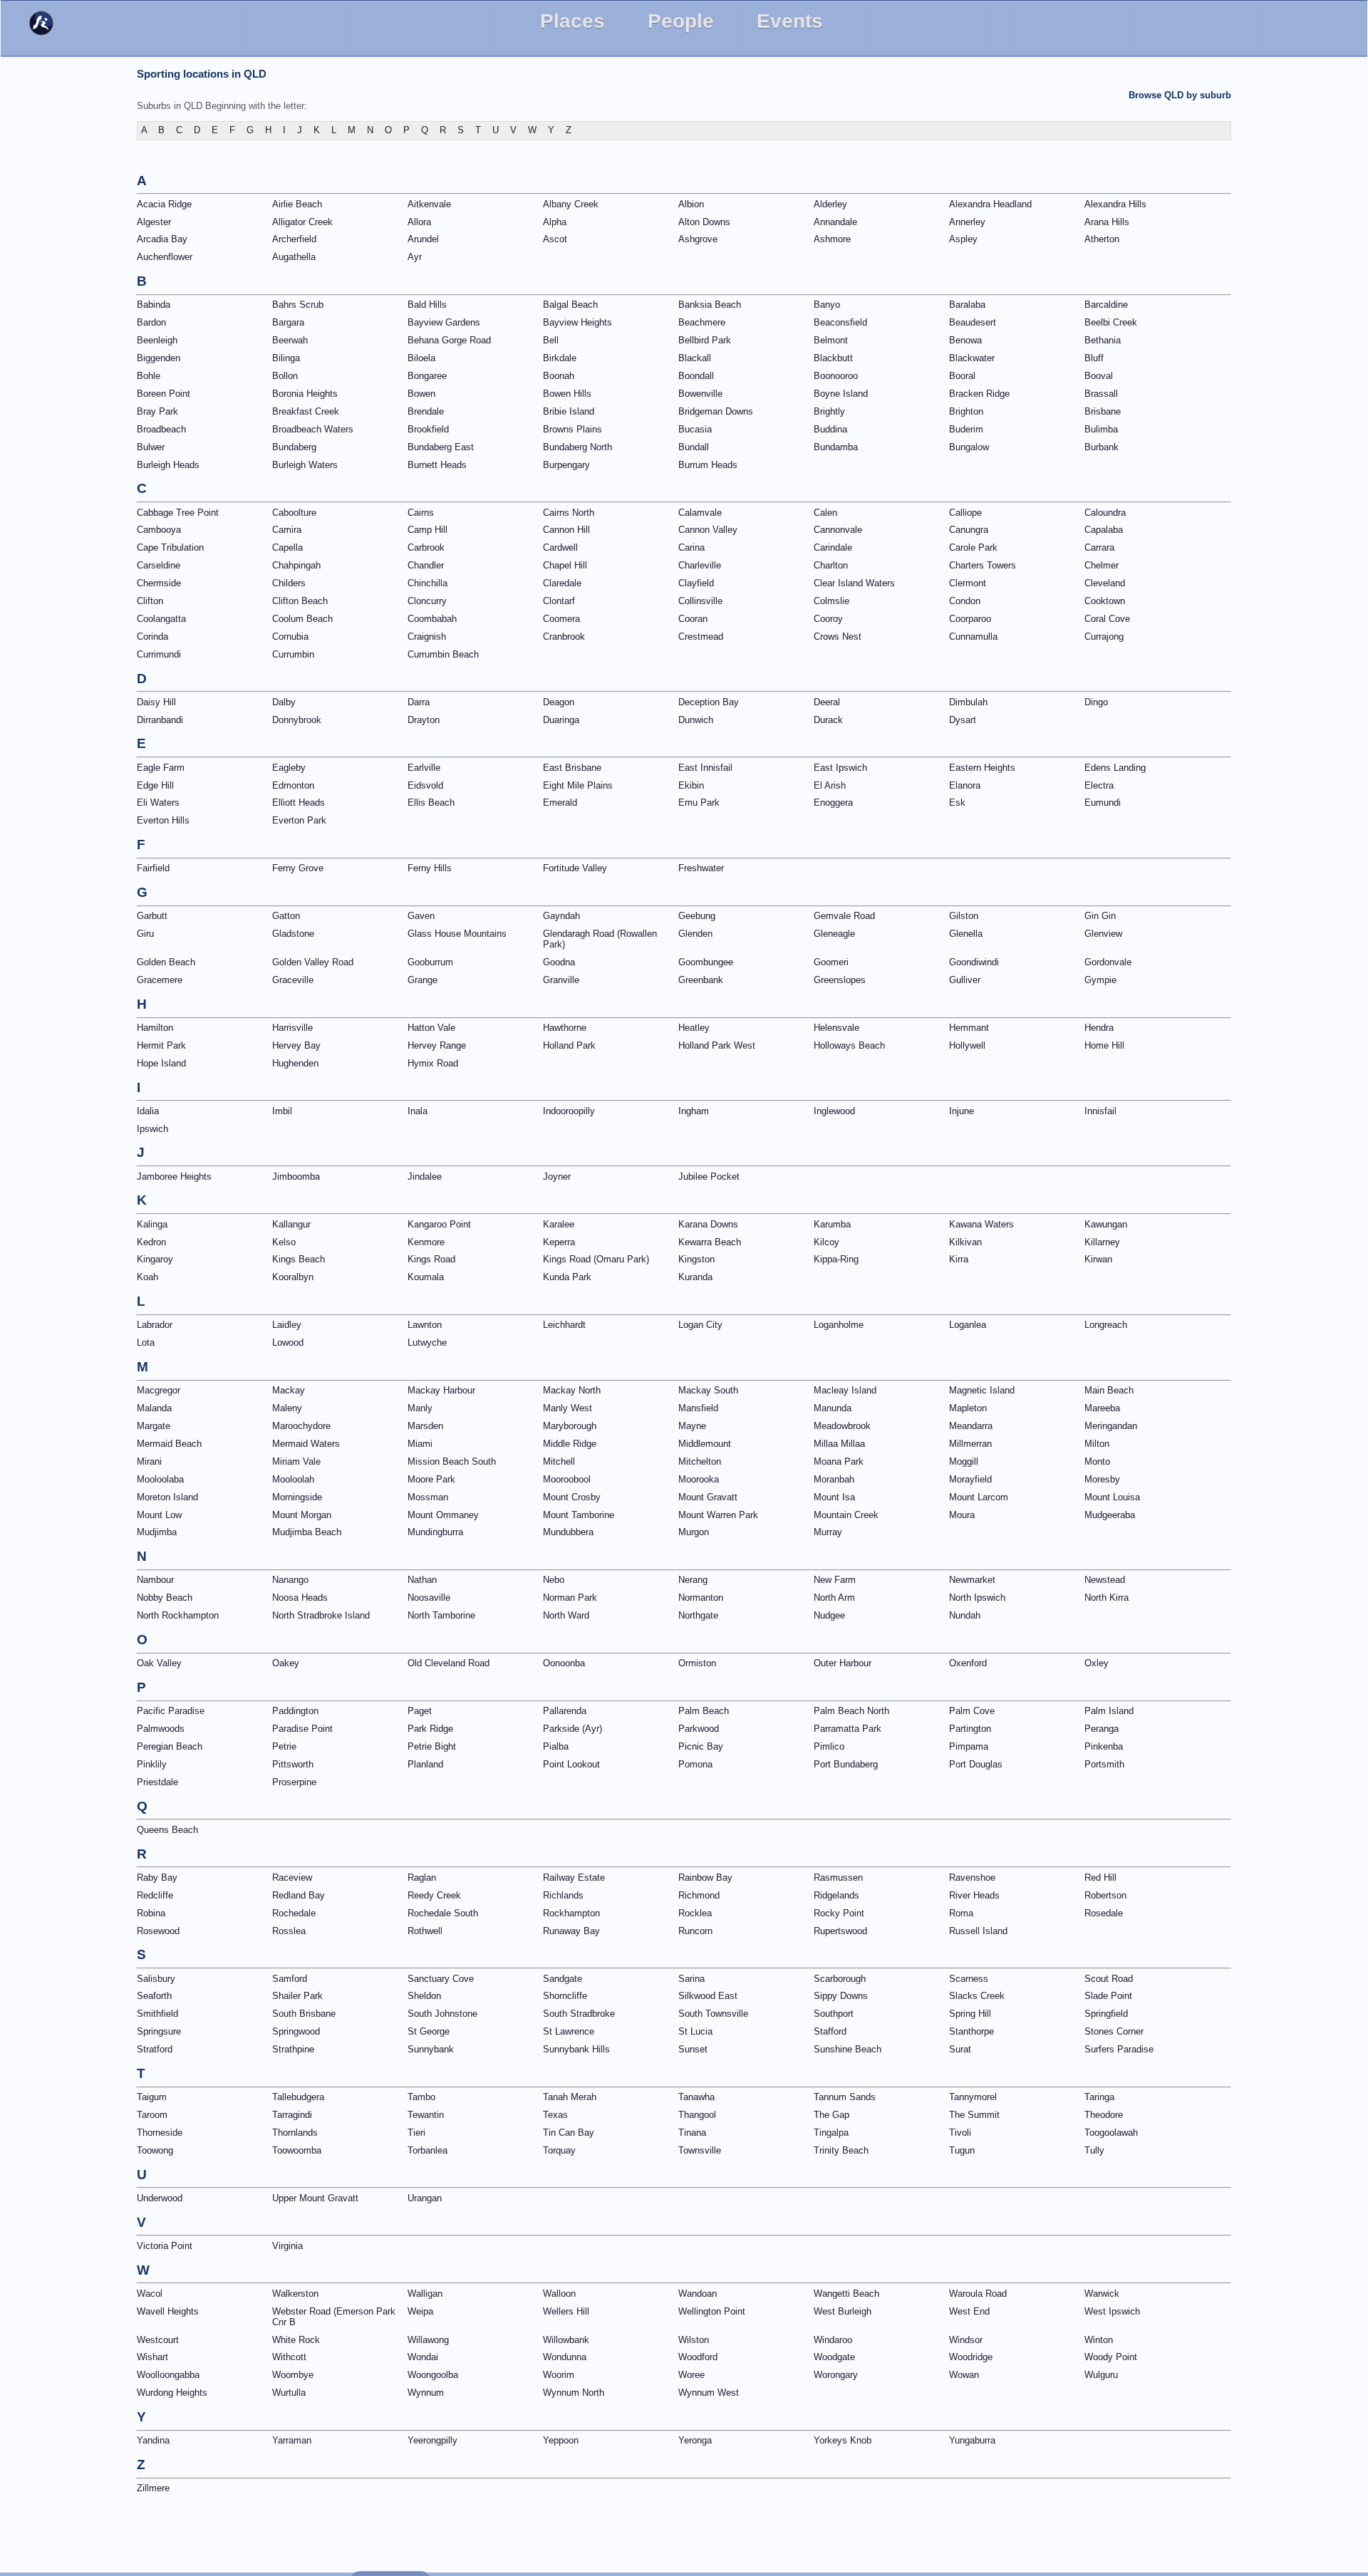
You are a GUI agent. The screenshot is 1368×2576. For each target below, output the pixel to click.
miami (420, 1444)
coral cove (1107, 619)
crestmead (701, 637)
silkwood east (708, 1996)
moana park (839, 1461)
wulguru (1101, 2375)
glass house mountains (457, 934)
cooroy (828, 619)
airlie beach (297, 204)
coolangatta (161, 619)
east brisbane (572, 768)
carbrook (426, 547)
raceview (292, 1878)
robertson (1105, 1895)
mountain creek (846, 1515)
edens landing (1115, 768)
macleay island (845, 1390)
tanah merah (570, 2097)
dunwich (696, 720)
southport (834, 2014)
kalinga (152, 1224)
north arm (834, 1598)
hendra (1099, 1028)
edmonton (293, 785)
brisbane (1103, 411)
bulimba (1101, 429)
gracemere (160, 980)
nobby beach (165, 1598)
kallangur (291, 1224)
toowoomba (297, 2150)
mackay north (572, 1390)
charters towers (983, 565)
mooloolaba (160, 1479)
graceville (293, 980)
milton (1097, 1444)
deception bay (709, 702)
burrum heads (708, 465)
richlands (563, 1895)
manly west (568, 1408)
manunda (833, 1408)
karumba (832, 1224)
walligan (425, 2294)
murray (828, 1532)
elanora (965, 785)
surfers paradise (1119, 2049)
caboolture (294, 513)
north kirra (1107, 1598)
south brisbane (304, 2014)
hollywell (967, 1045)
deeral (827, 702)
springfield (1106, 2014)
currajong (1104, 637)
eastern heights (982, 768)
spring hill (970, 2014)
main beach (1109, 1390)
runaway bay (571, 1931)
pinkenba (1104, 1746)
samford (290, 1979)
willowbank (566, 2340)
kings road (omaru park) (596, 1259)
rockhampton (571, 1913)
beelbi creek (1111, 322)
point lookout (571, 1764)
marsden (425, 1426)
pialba (556, 1746)
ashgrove (698, 239)
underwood (160, 2198)
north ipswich (977, 1598)
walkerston (295, 2294)
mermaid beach (169, 1444)
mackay (289, 1390)
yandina (153, 2440)
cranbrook (564, 637)
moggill (964, 1461)
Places (572, 21)
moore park (431, 1479)
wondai (423, 2357)
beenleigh (157, 340)
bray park (157, 411)
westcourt (158, 2340)
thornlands (295, 2133)
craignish (427, 637)
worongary (836, 2375)
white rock (296, 2340)
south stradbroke (579, 2014)
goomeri (831, 962)
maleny (287, 1408)
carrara (1099, 547)
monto (1097, 1461)
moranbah (834, 1479)
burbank (1102, 447)
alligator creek (302, 222)
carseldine (159, 565)
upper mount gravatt (315, 2198)
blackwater (972, 358)
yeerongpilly (432, 2440)
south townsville (713, 2014)
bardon (151, 322)
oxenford (968, 1663)
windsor (966, 2340)
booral (962, 376)
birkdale (560, 358)
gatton (286, 916)
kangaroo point (439, 1224)
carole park (973, 547)
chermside (159, 583)
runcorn (695, 1931)
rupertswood (840, 1931)
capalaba (1104, 530)
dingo (1096, 702)
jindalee (425, 1177)
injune (962, 1111)
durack (828, 720)
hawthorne (565, 1028)
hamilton (155, 1028)
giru (145, 934)
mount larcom (979, 1497)
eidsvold (425, 785)
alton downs (704, 222)
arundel (423, 239)
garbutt (152, 916)
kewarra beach (710, 1242)
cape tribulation (170, 547)
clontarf (559, 601)
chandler (426, 565)
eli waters (158, 803)
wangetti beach (846, 2294)
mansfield (698, 1408)
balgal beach (570, 305)
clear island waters (854, 583)
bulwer (151, 447)
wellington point (712, 2311)
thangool (697, 2115)
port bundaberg (846, 1764)
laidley (287, 1325)
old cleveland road (449, 1663)
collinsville (700, 601)
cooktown (1105, 601)
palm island (1109, 1711)
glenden (695, 934)
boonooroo (836, 376)
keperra (559, 1242)
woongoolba (433, 2375)
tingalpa (831, 2133)
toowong (155, 2150)
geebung (697, 916)
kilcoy (826, 1242)
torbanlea (427, 2150)
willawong (428, 2340)
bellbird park (705, 340)
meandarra (971, 1426)
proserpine (294, 1782)
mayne (692, 1426)
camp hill (427, 530)
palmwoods (161, 1729)
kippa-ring (836, 1259)
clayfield (696, 583)
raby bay (157, 1878)
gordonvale (1108, 962)
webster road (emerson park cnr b (334, 2317)
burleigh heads (168, 465)
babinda (154, 305)
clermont (968, 583)
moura (962, 1515)
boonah (559, 376)
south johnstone (442, 2014)
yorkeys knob (843, 2440)
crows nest (838, 637)
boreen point (164, 394)
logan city (700, 1325)
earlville (424, 768)
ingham (694, 1111)
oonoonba (564, 1663)
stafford (830, 2031)
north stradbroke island (321, 1615)
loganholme (839, 1325)
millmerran (970, 1444)
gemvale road (844, 916)
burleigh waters (305, 465)
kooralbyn (293, 1277)
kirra (959, 1259)
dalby (284, 702)
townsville (700, 2150)
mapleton (968, 1408)
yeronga (695, 2440)
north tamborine (441, 1615)
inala (418, 1111)
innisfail (1100, 1111)
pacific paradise (171, 1711)
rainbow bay (705, 1878)
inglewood (834, 1111)
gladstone (293, 934)
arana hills (1107, 222)
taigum (152, 2097)
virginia (287, 2246)
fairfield (153, 868)
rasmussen (838, 1878)
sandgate (563, 1979)
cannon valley (708, 530)
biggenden (159, 358)
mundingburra (435, 1532)
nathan (422, 1580)
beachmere (702, 322)
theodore (1104, 2115)
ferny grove (298, 868)
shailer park (297, 1996)
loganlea (968, 1325)
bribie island (569, 411)
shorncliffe (565, 1996)
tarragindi (292, 2115)
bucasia (695, 429)
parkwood (699, 1729)
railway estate (574, 1878)
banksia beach (710, 305)
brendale (426, 411)
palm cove (972, 1711)
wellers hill (566, 2311)
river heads (974, 1895)
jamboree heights (174, 1177)
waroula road (978, 2294)
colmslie (831, 601)
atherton (1102, 239)
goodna (559, 962)
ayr (415, 257)
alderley (830, 204)
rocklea (695, 1913)
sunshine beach (848, 2049)
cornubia (290, 637)
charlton (831, 565)
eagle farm (161, 768)
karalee (559, 1224)
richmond (699, 1895)
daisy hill (156, 702)
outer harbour (843, 1663)
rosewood (158, 1931)
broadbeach (161, 429)
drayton (424, 720)
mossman (428, 1497)
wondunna (565, 2357)
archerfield (294, 239)
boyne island (841, 394)
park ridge (430, 1729)
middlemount (705, 1444)
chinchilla (427, 583)
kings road (431, 1259)
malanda (154, 1408)
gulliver (965, 980)
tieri (416, 2133)
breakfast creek (306, 411)
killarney (1102, 1242)
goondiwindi (974, 962)
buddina (830, 429)
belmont (831, 340)
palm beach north (851, 1711)
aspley (963, 239)
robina (151, 1913)
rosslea (289, 1931)
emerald (560, 803)
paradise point (302, 1729)
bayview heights (577, 322)
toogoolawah (1111, 2133)
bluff (1094, 358)
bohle (149, 376)
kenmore (426, 1242)
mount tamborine (579, 1515)
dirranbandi (160, 720)
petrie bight (432, 1746)
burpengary (566, 465)
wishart (152, 2357)
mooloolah (293, 1479)
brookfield (428, 429)
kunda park (567, 1277)
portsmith (1104, 1764)
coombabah (432, 619)
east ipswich (840, 768)
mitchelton (700, 1461)
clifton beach (300, 601)
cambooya (159, 530)
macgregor (159, 1390)
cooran (693, 619)
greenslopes (840, 980)
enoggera (833, 803)
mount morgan (302, 1515)
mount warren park (718, 1515)
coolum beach (302, 619)
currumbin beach (443, 654)
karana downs (708, 1224)
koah (147, 1277)
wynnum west (709, 2393)
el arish (830, 785)
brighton (966, 411)
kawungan (1106, 1224)
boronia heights (305, 394)
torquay (559, 2150)
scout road (1109, 1979)
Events (790, 21)
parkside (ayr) (572, 1729)
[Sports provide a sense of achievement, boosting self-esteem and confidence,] (53, 24)
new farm (835, 1580)
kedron (151, 1242)
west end (969, 2311)
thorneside (160, 2133)
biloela (421, 358)
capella (287, 547)
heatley (694, 1028)
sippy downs (841, 1996)
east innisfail (705, 768)
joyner (557, 1177)
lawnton (425, 1325)
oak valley (159, 1663)
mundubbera (568, 1532)
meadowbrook (842, 1426)
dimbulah (968, 702)
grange (423, 980)
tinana (692, 2133)
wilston (694, 2340)
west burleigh (843, 2311)
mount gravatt (708, 1497)
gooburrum (430, 962)
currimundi (159, 654)
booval (1099, 376)
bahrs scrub (298, 305)
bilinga (286, 358)
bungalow (969, 447)
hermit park (161, 1045)
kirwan (1098, 1259)
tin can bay (569, 2133)
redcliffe (155, 1895)
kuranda (695, 1277)
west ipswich (1112, 2311)
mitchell (559, 1461)
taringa (1099, 2097)
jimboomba (296, 1177)
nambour (155, 1580)
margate (154, 1426)
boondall (696, 376)
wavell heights (168, 2311)
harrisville (292, 1028)
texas (555, 2115)
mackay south (708, 1390)
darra (419, 702)
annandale (835, 222)
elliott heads (299, 803)
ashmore (832, 239)
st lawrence (569, 2031)
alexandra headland (990, 204)
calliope (965, 513)
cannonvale (838, 530)
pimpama (969, 1746)
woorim (559, 2375)
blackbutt (833, 358)
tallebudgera (298, 2097)
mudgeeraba (1110, 1515)
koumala (426, 1277)
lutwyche (427, 1342)
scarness (969, 1979)
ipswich (152, 1129)
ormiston (697, 1663)
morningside (297, 1497)
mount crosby (572, 1497)
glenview (1103, 934)
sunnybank (431, 2049)
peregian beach (170, 1746)
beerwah (290, 340)
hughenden (295, 1063)
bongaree (427, 376)
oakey (286, 1663)
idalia (148, 1111)
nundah (965, 1615)
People (681, 21)
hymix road (433, 1063)
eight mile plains (578, 785)
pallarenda (565, 1711)
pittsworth (293, 1764)
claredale (562, 583)
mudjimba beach (307, 1532)
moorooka (699, 1479)
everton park (299, 820)
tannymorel (973, 2097)
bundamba (836, 447)
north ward (566, 1615)
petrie (284, 1746)
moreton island (167, 1497)
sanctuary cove (441, 1979)
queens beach (167, 1830)
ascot (555, 239)
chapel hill (565, 565)
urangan (425, 2198)
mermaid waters (306, 1444)
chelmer (1102, 565)
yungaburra (972, 2440)
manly (420, 1408)
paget (420, 1711)
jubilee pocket (709, 1177)
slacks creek (977, 1996)
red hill (1100, 1878)
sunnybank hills (576, 2049)
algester (154, 222)
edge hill (155, 785)
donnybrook (297, 720)
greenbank (701, 980)
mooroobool (567, 1479)
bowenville (700, 394)
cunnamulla (973, 637)
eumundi (1103, 803)
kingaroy (155, 1259)
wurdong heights (172, 2393)
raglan (422, 1878)
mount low (159, 1515)
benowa (965, 340)
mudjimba (157, 1532)
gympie (1100, 980)
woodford (698, 2357)
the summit (974, 2115)
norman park (570, 1598)
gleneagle (834, 934)
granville (561, 980)
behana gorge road (449, 340)
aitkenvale (429, 204)
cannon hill (566, 530)
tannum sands (845, 2097)
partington (970, 1729)
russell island (978, 1931)
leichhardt (564, 1325)
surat (960, 2049)
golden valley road (313, 962)
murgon (694, 1532)
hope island (161, 1063)
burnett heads (437, 465)
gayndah (561, 916)
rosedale (1104, 1913)
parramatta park (848, 1729)
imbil (282, 1111)
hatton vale (431, 1028)
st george (429, 2031)
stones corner (1114, 2031)
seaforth (154, 1996)
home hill (1104, 1045)
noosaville (429, 1598)
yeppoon (561, 2440)
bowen (421, 394)
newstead (1105, 1580)
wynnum (426, 2393)
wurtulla (289, 2393)
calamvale (700, 513)
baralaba (967, 305)
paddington (295, 1711)
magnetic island (982, 1390)
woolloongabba (168, 2375)
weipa (420, 2311)
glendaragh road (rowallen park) (600, 939)
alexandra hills (1115, 204)
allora (419, 222)
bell (551, 340)
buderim (966, 429)
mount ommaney (443, 1515)
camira (287, 530)
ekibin (691, 785)
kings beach (299, 1259)
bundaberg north (577, 447)
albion (691, 204)
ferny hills (430, 868)
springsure (159, 2031)
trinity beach (841, 2150)
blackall (695, 358)
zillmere (153, 2488)
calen (825, 513)
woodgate (834, 2357)
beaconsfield (840, 322)
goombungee (706, 962)
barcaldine (1106, 305)
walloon (559, 2294)
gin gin (1100, 916)
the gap (831, 2115)
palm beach (704, 1711)
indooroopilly (569, 1111)
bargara (288, 322)
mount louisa (1112, 1497)
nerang (693, 1580)
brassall (1101, 394)
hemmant (969, 1028)
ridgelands (836, 1895)
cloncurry (427, 601)
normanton (701, 1598)
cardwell (560, 547)
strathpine (293, 2049)
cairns (421, 513)
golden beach (166, 962)
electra (1099, 785)
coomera (561, 619)
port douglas (976, 1764)
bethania (1103, 340)
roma (961, 1913)
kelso (284, 1242)
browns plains (572, 429)
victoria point (165, 2246)
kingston (696, 1259)
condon (965, 601)
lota (146, 1342)
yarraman (292, 2440)
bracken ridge (979, 394)
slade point (1108, 1996)
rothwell (425, 1931)
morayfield (970, 1479)
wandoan (698, 2294)
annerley (967, 222)
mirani (149, 1461)
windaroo (833, 2340)
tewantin (426, 2115)
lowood (288, 1342)
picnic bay (701, 1746)
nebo (554, 1580)
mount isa (834, 1497)
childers (289, 583)
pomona (695, 1764)
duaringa (561, 720)
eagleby (289, 768)
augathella (294, 257)
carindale (833, 547)
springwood (296, 2031)
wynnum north (574, 2393)
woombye (293, 2375)
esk (957, 803)
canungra (969, 530)
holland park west (717, 1045)
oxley (1097, 1663)
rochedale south (443, 1913)
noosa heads (300, 1598)
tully (1094, 2150)
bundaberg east (441, 447)
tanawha (696, 2097)
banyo (827, 305)
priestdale (157, 1782)
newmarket (972, 1580)
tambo (421, 2097)
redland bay (299, 1895)
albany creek (571, 204)
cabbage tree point (178, 513)
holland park (569, 1045)
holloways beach (849, 1045)
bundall (694, 447)
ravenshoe (972, 1878)
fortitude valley (575, 868)
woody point (1111, 2357)
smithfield (157, 2014)
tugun (962, 2150)
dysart (963, 720)
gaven (421, 916)
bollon (285, 376)
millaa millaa (839, 1444)
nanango (290, 1580)
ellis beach (431, 803)
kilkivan (965, 1242)
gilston (964, 916)
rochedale (294, 1913)
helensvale (836, 1028)
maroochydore (301, 1426)
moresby (1102, 1479)
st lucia (695, 2031)
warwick (1102, 2294)
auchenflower (165, 257)
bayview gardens (444, 322)
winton (1099, 2340)
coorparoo (970, 619)
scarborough (840, 1979)
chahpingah (296, 565)
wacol (150, 2294)
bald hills (427, 305)
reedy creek (434, 1895)
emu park (699, 803)
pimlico (829, 1746)
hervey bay (296, 1045)
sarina (691, 1979)
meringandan (1111, 1426)
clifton (150, 601)
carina (691, 547)
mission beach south (452, 1461)
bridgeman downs (716, 411)
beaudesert (973, 322)
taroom (152, 2115)
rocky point (839, 1913)
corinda (152, 637)
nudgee (829, 1615)
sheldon (424, 1996)
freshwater (701, 868)
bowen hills (567, 394)
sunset (693, 2049)
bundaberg (294, 447)
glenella (966, 934)
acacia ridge (164, 204)
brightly (829, 411)
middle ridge (570, 1444)
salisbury (156, 1979)
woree (691, 2375)
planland (425, 1764)
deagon (559, 702)
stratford (155, 2049)
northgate (698, 1615)
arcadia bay (162, 239)
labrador (155, 1325)
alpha (555, 222)
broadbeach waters (313, 429)
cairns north (569, 513)
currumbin (293, 654)
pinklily (152, 1764)
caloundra (1105, 513)
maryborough (570, 1426)
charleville (700, 565)
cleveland (1105, 583)
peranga (1102, 1729)
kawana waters (981, 1224)
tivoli (960, 2133)
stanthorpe (971, 2031)
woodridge (971, 2357)
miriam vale (296, 1461)
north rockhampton (178, 1615)
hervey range (437, 1045)
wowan (964, 2375)
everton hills (163, 820)
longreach (1106, 1325)
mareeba (1102, 1408)
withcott (289, 2357)
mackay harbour (441, 1390)
